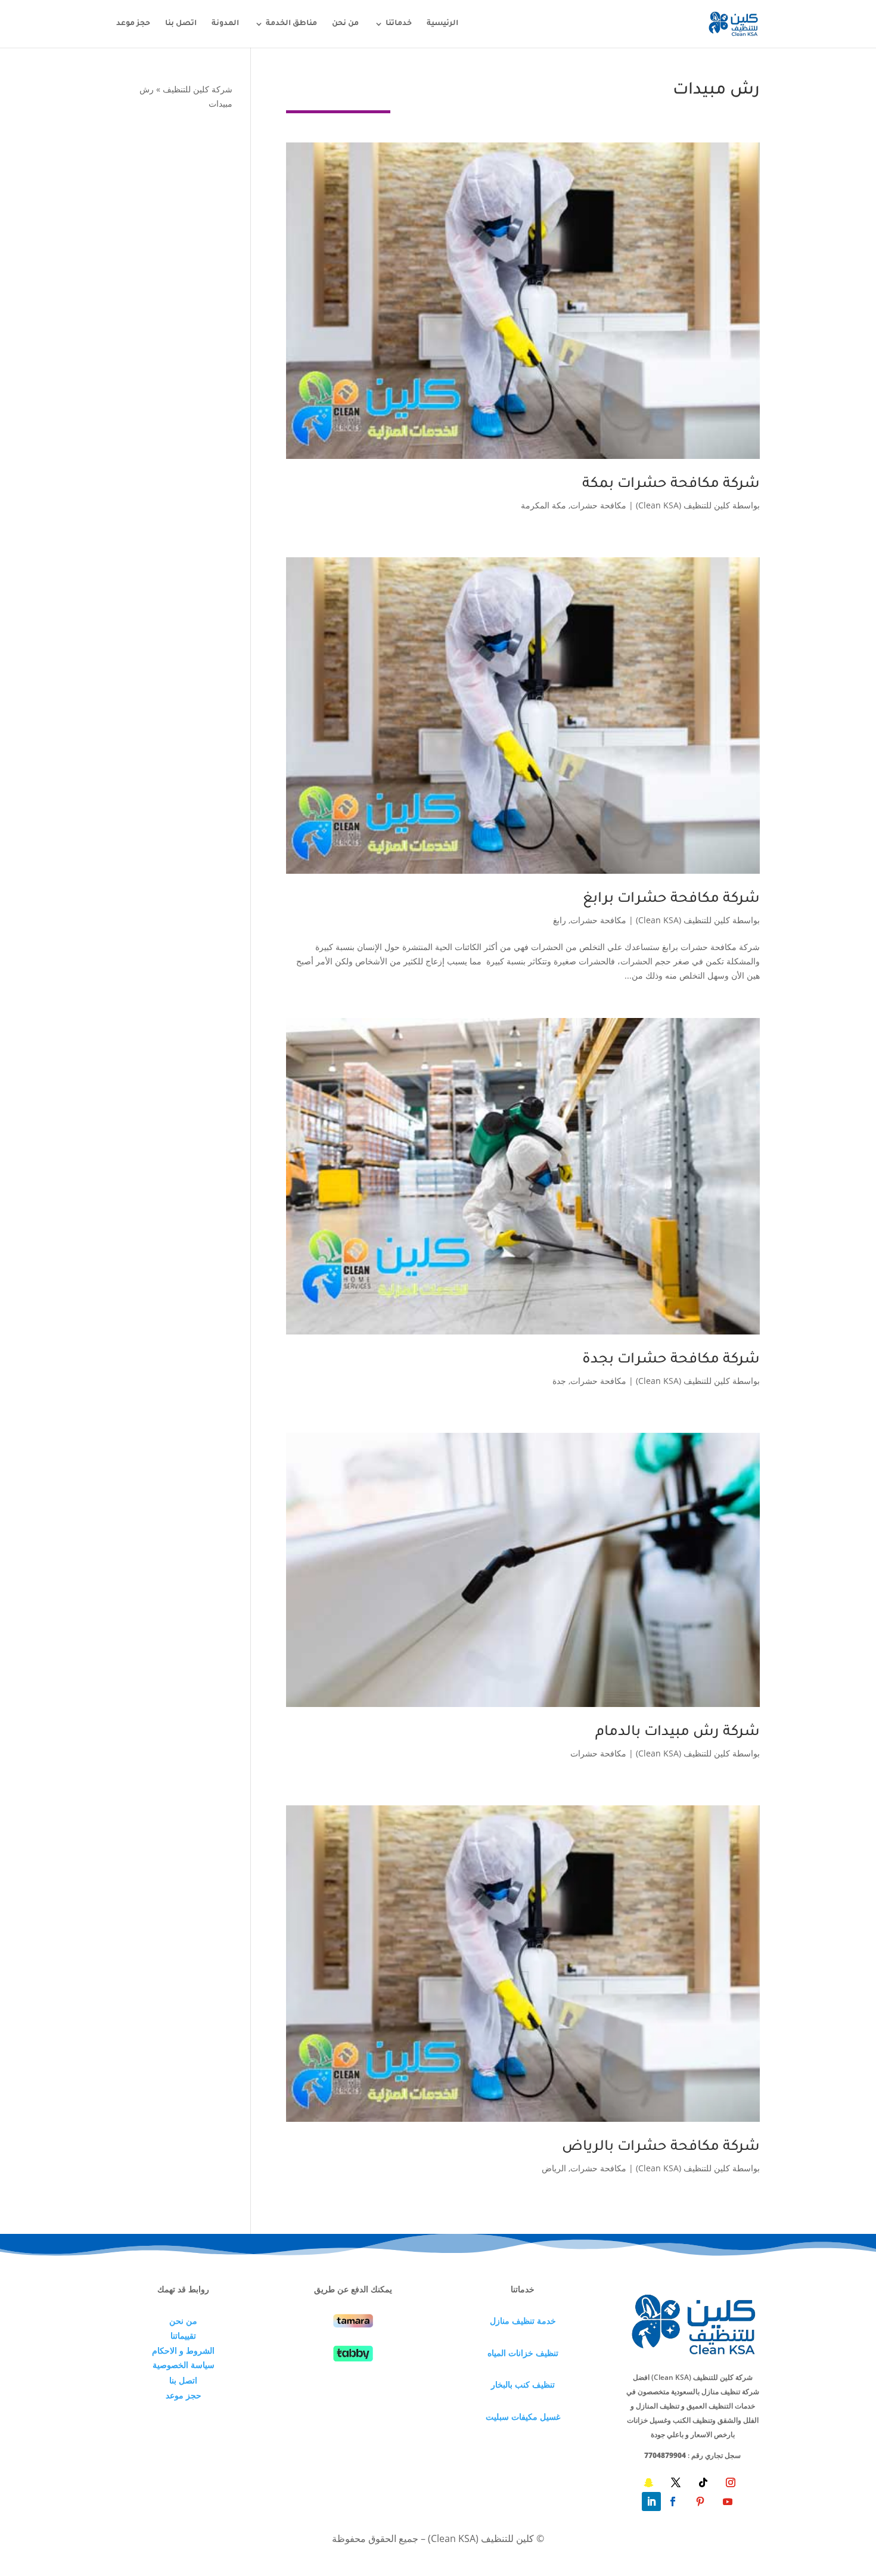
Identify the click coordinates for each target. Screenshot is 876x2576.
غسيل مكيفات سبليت (523, 2417)
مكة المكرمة (543, 505)
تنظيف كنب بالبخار (523, 2384)
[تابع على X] (676, 2482)
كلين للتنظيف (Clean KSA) (683, 505)
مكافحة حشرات (598, 505)
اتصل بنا (181, 24)
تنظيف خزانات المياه (523, 2353)
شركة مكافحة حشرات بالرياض (661, 2147)
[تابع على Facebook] (673, 2501)
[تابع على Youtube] (728, 2501)
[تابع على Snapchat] (648, 2482)
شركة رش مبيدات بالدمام (678, 1733)
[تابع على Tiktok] (703, 2482)
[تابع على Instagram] (731, 2482)
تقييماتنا (183, 2336)
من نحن (345, 24)
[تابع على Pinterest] (700, 2501)
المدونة (225, 24)
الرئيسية (442, 24)
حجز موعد (133, 24)
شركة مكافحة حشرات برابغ (671, 899)
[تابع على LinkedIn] (651, 2501)
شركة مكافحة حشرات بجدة (671, 1360)
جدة (559, 1381)
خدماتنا (399, 24)
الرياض (554, 2168)
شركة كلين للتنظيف (198, 89)
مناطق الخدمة (291, 24)
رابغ (560, 920)
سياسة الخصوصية (184, 2365)
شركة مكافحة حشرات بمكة (671, 485)
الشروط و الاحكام (183, 2350)
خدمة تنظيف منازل (523, 2321)
